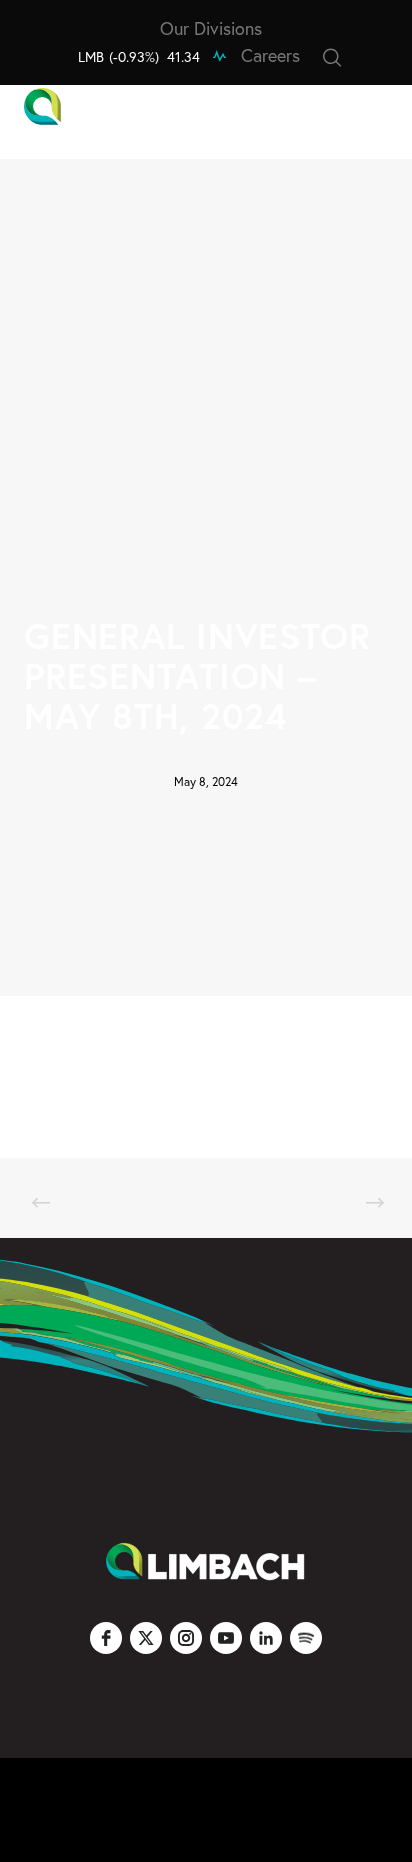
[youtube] (226, 1638)
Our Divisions (211, 28)
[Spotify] (306, 1638)
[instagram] (186, 1638)
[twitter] (146, 1638)
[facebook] (106, 1638)
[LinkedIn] (266, 1638)
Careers (270, 55)
